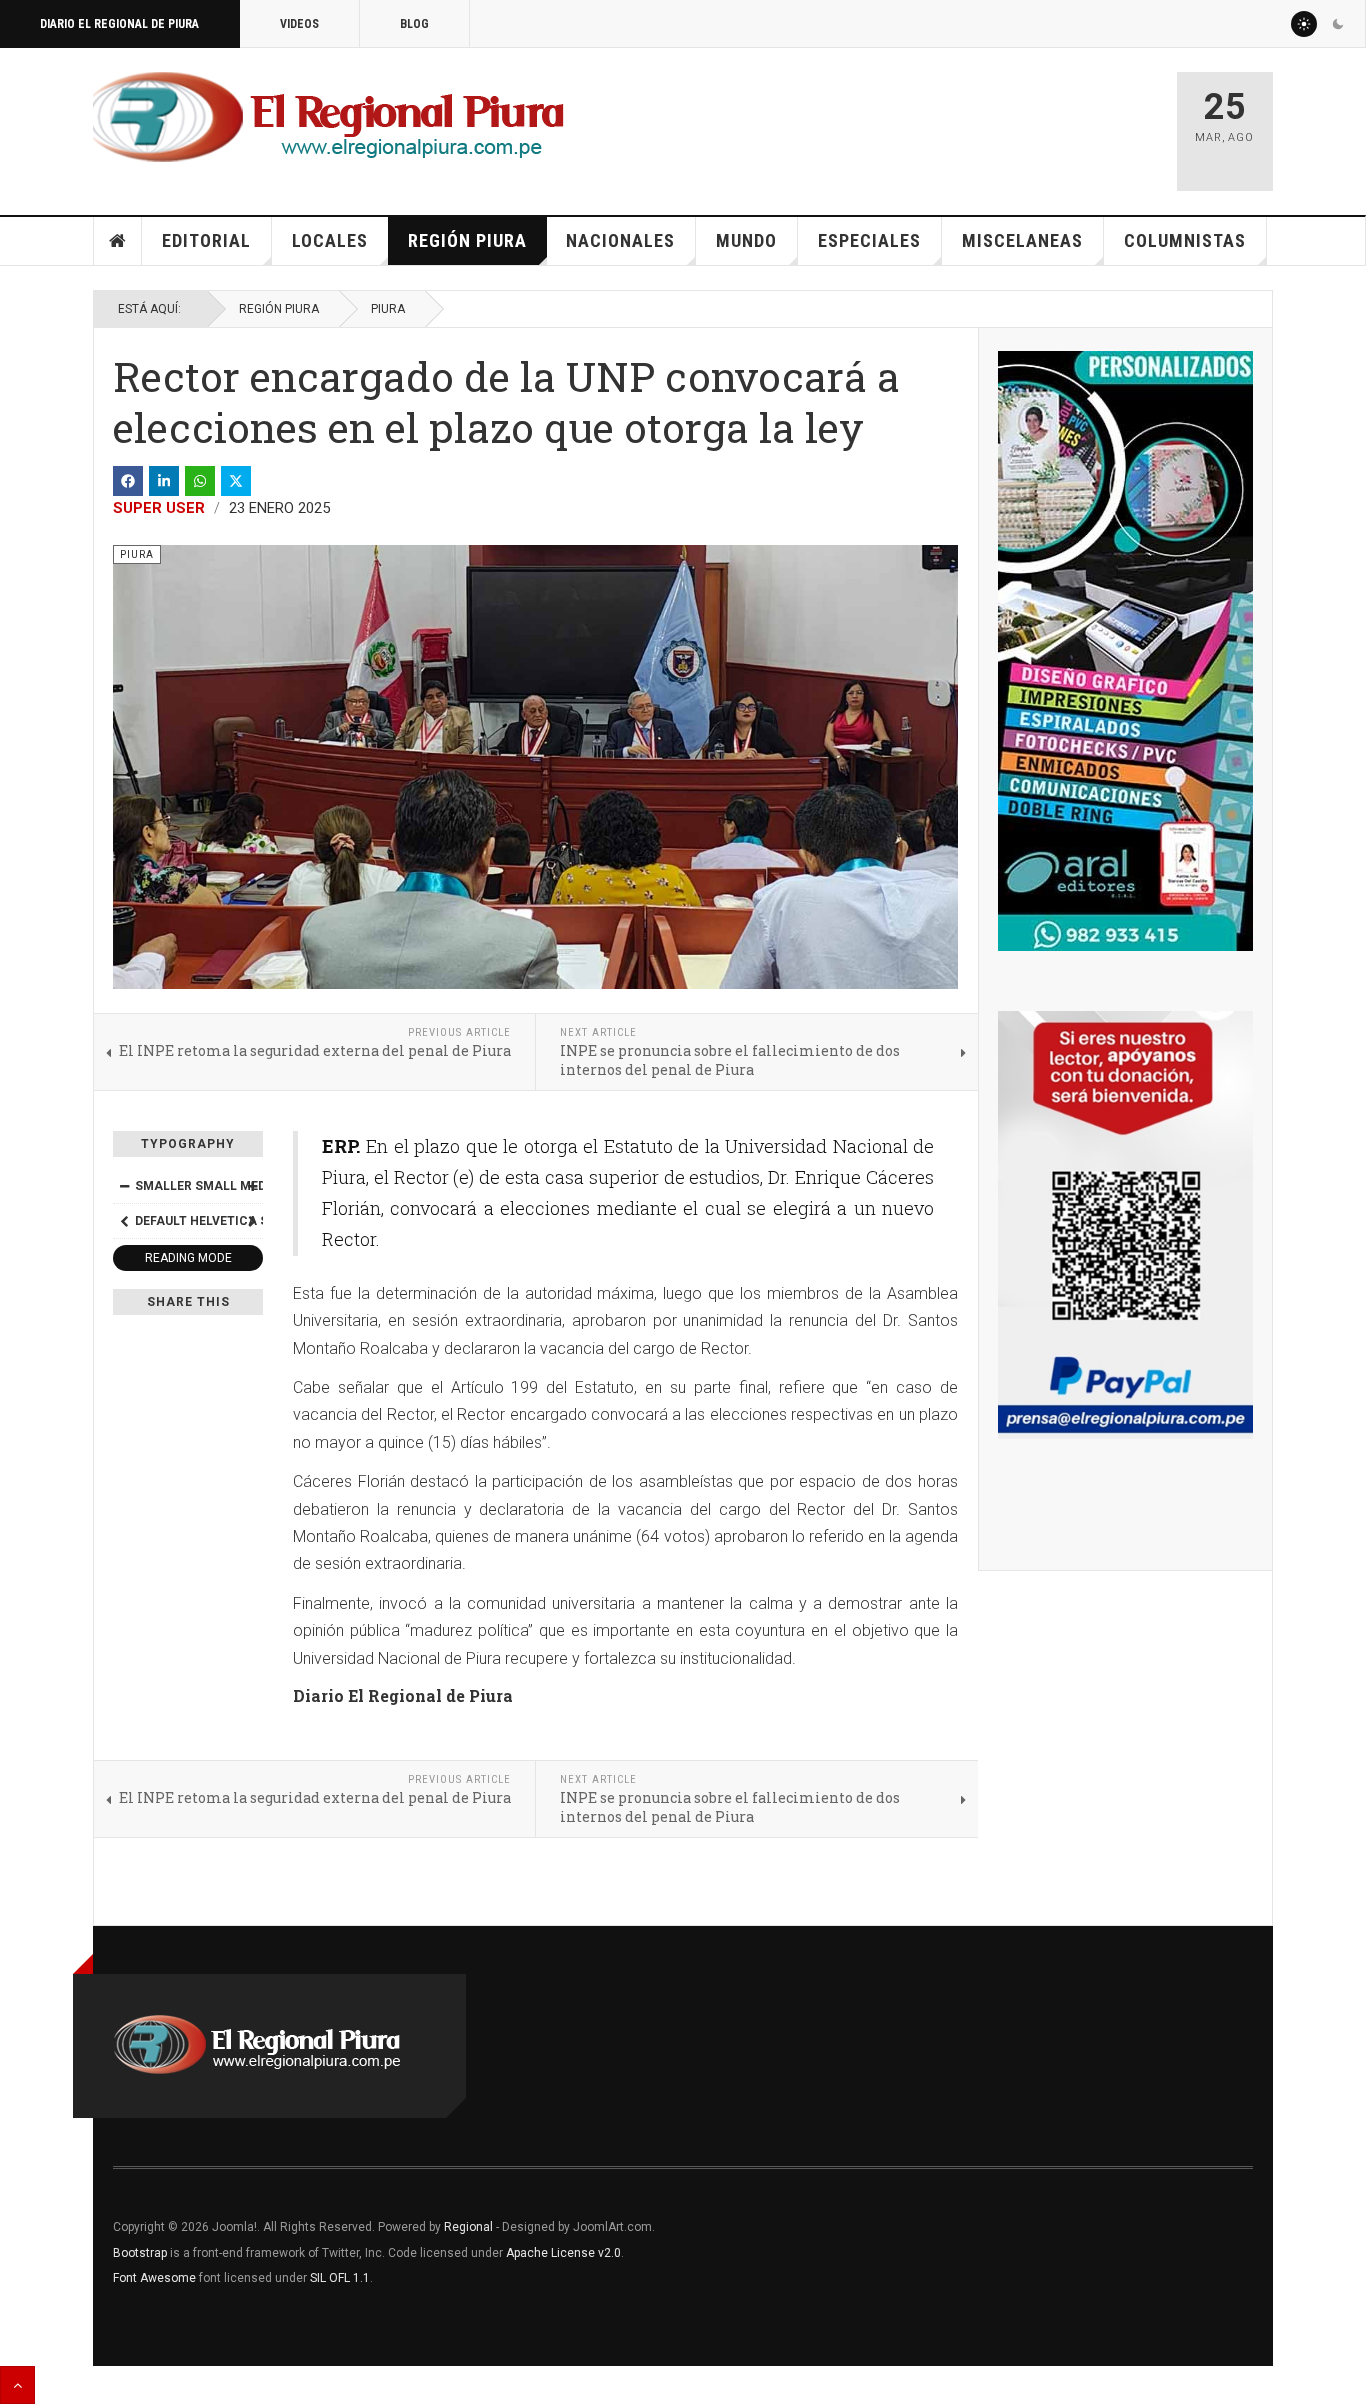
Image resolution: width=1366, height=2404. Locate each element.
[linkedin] (164, 481)
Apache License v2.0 (563, 2253)
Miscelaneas (1022, 240)
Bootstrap (140, 2253)
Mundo (746, 240)
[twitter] (236, 481)
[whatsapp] (200, 481)
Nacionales (620, 240)
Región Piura (467, 240)
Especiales (869, 240)
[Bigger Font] (252, 1186)
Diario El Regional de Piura (119, 24)
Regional (468, 2227)
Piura (388, 309)
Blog (414, 24)
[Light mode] (1304, 24)
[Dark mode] (1338, 24)
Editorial (206, 240)
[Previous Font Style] (124, 1221)
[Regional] (328, 118)
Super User (159, 508)
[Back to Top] (17, 2385)
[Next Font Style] (252, 1221)
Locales (330, 240)
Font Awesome (154, 2278)
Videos (299, 24)
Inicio (118, 241)
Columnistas (1185, 240)
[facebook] (128, 481)
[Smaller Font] (124, 1186)
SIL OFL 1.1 (340, 2278)
